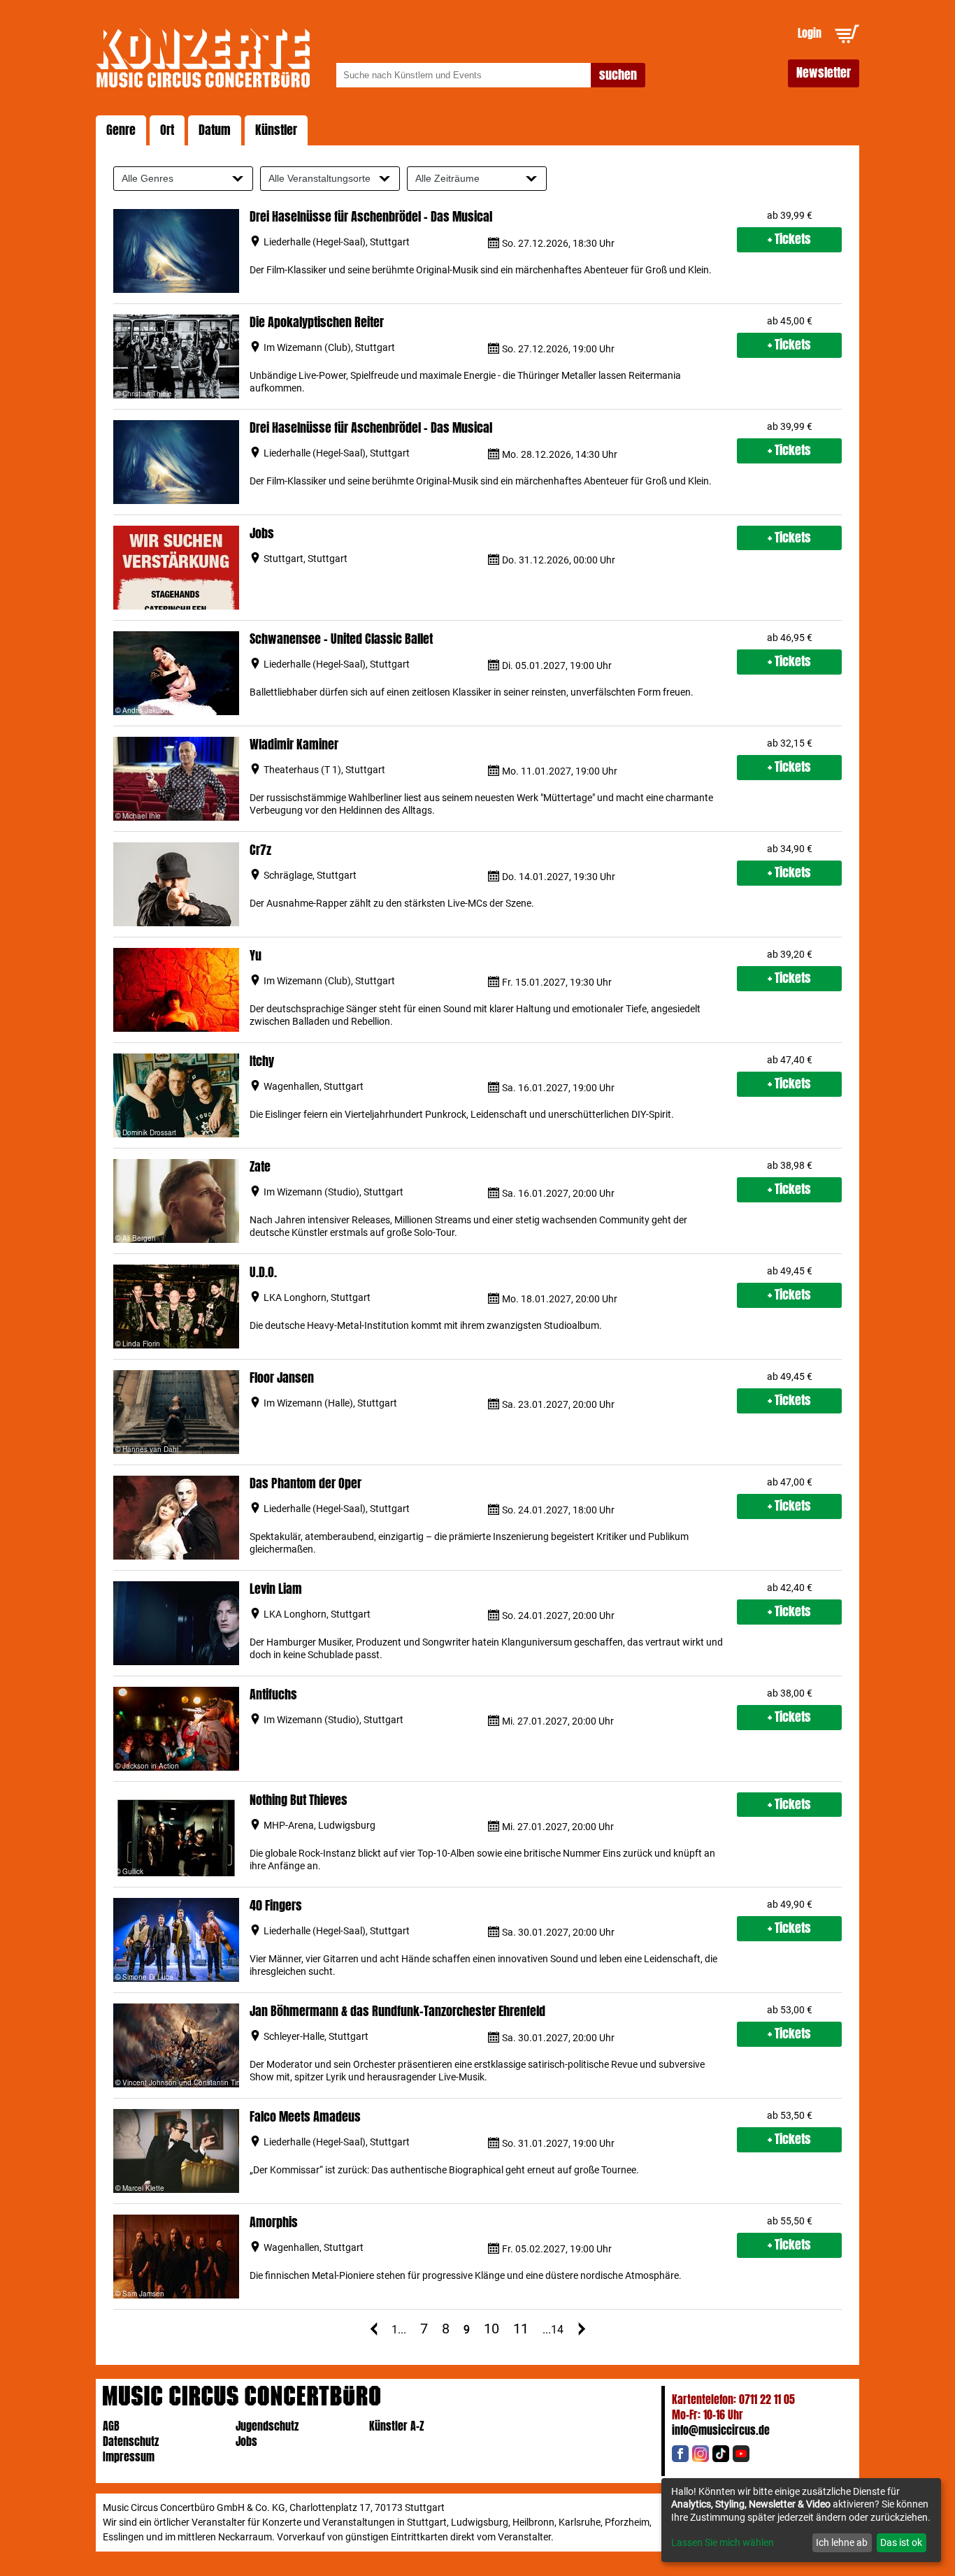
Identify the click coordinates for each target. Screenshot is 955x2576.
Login (810, 33)
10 (491, 2329)
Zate (260, 1167)
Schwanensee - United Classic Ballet (341, 639)
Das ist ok (901, 2542)
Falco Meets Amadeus (305, 2117)
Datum (215, 130)
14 (557, 2330)
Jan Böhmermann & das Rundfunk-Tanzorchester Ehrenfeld (397, 2012)
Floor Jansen (282, 1378)
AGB (111, 2426)
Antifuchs (273, 1695)
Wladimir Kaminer (294, 745)
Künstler (276, 130)
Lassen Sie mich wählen (723, 2542)
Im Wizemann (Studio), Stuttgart (333, 1192)
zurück (373, 2329)
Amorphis (274, 2223)
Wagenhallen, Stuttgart (314, 1086)
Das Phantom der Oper (306, 1484)
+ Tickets (789, 239)
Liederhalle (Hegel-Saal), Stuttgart (337, 242)
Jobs (262, 534)
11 (521, 2329)
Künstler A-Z (397, 2426)
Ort (167, 130)
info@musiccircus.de (721, 2430)
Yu (256, 956)
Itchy (262, 1062)
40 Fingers (276, 1906)
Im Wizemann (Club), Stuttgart (329, 347)
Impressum (129, 2457)
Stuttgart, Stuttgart (306, 559)
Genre (121, 130)
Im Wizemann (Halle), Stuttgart (330, 1403)
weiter (582, 2329)
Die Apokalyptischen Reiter (317, 323)
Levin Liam (276, 1589)
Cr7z (260, 850)
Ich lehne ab (842, 2542)
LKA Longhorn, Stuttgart (317, 1297)
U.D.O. (263, 1273)
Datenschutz (131, 2441)
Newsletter (824, 73)
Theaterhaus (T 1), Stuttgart (324, 770)
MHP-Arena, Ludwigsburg (319, 1825)
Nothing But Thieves (299, 1800)
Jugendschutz (267, 2426)
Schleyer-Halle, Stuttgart (316, 2036)
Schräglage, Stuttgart (310, 875)
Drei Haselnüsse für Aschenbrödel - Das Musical (371, 217)
